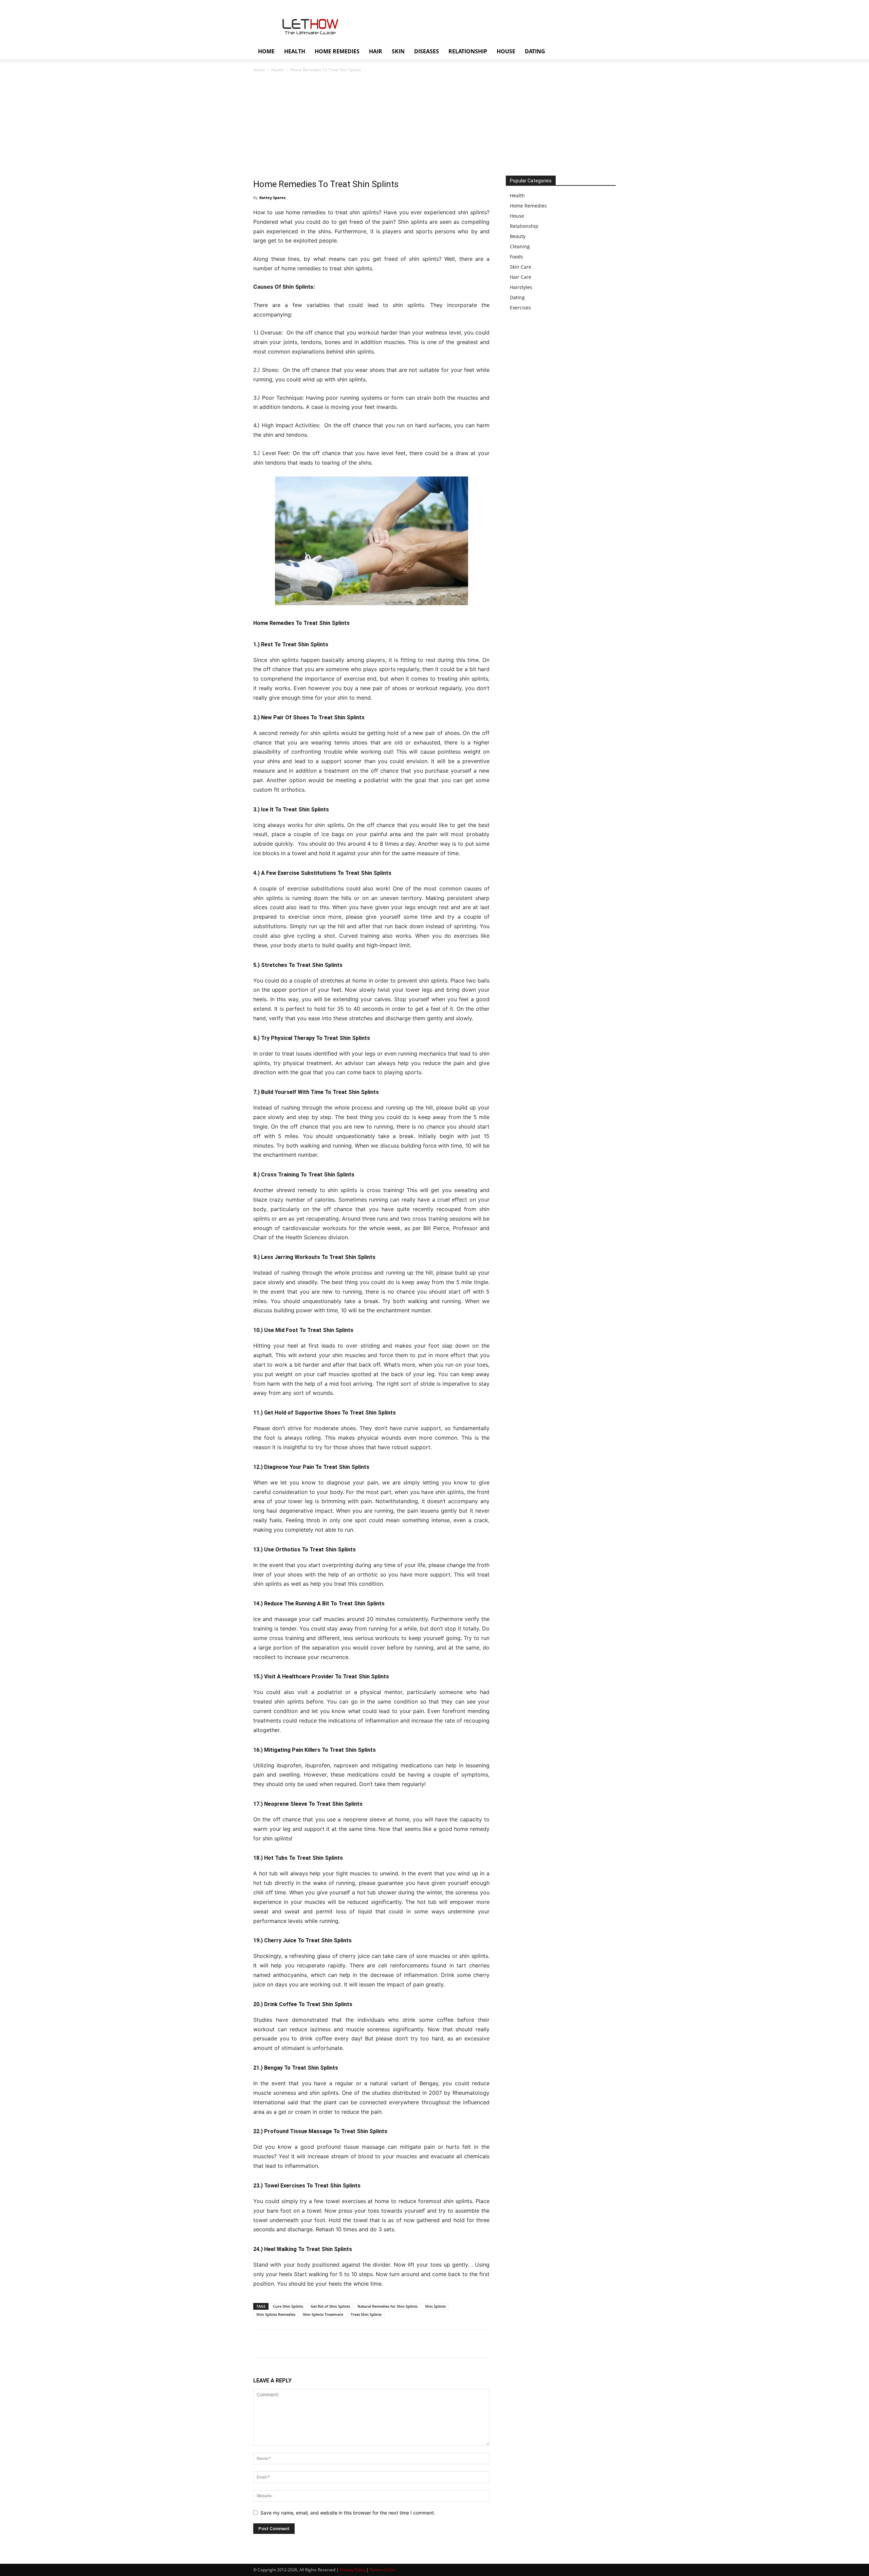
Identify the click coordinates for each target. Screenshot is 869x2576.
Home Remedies (528, 206)
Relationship (524, 226)
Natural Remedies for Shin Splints (387, 2306)
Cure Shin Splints (288, 2306)
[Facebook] (260, 2344)
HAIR (376, 51)
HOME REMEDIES (337, 51)
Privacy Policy (353, 2570)
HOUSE (506, 51)
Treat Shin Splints (366, 2314)
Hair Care (521, 277)
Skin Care (521, 267)
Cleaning (520, 246)
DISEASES (427, 51)
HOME (266, 51)
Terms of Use (382, 2570)
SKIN (398, 51)
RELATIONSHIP (468, 51)
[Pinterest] (291, 2344)
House (517, 216)
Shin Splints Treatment (323, 2314)
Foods (516, 257)
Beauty (518, 236)
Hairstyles (521, 287)
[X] (276, 2344)
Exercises (520, 308)
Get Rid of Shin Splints (330, 2306)
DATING (535, 51)
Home (259, 70)
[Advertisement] (434, 125)
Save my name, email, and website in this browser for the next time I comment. (348, 2513)
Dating (517, 297)
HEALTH (295, 51)
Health (278, 70)
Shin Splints (435, 2306)
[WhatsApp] (307, 2344)
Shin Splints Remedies (276, 2314)
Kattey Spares (272, 197)
